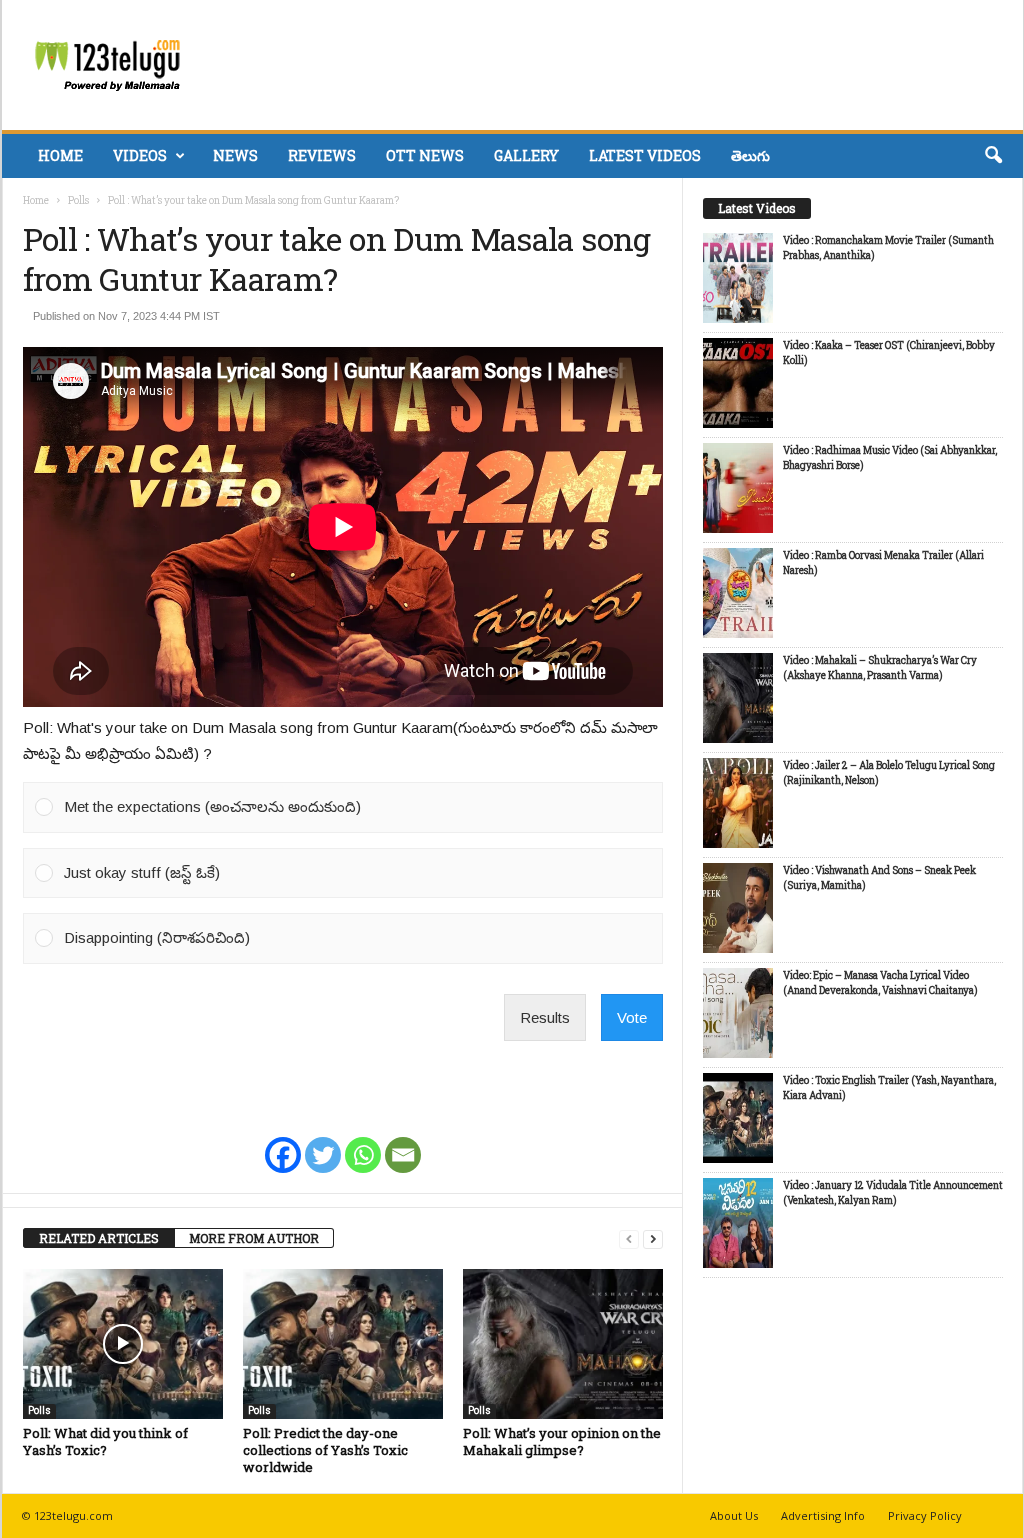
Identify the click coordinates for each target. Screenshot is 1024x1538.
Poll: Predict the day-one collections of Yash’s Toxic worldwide (325, 1450)
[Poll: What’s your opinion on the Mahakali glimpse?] (563, 1344)
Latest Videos (645, 155)
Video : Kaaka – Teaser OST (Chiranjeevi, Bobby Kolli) (889, 353)
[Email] (403, 1142)
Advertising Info (823, 1515)
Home (60, 155)
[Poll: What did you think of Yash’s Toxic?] (123, 1344)
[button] (993, 156)
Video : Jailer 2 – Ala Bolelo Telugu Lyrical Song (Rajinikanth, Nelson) (889, 773)
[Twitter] (323, 1142)
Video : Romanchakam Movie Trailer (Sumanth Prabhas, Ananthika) (888, 248)
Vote (632, 1017)
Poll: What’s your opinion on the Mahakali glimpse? (562, 1441)
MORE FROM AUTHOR (254, 1238)
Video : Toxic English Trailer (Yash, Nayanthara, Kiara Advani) (889, 1088)
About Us (734, 1515)
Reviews (322, 155)
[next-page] (653, 1238)
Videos (140, 155)
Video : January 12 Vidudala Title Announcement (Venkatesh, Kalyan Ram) (893, 1193)
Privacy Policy (925, 1515)
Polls (78, 200)
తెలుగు (750, 155)
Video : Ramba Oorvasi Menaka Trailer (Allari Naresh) (883, 563)
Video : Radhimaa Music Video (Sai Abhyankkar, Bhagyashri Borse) (890, 458)
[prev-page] (629, 1238)
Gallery (526, 155)
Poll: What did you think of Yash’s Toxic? (105, 1441)
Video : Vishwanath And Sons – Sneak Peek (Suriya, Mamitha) (879, 878)
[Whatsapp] (363, 1142)
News (235, 155)
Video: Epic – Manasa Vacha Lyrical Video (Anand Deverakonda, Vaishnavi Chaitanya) (880, 983)
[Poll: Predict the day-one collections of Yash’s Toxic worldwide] (343, 1344)
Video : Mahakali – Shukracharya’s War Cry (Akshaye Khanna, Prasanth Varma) (880, 668)
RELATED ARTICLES (99, 1238)
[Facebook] (283, 1142)
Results (545, 1017)
